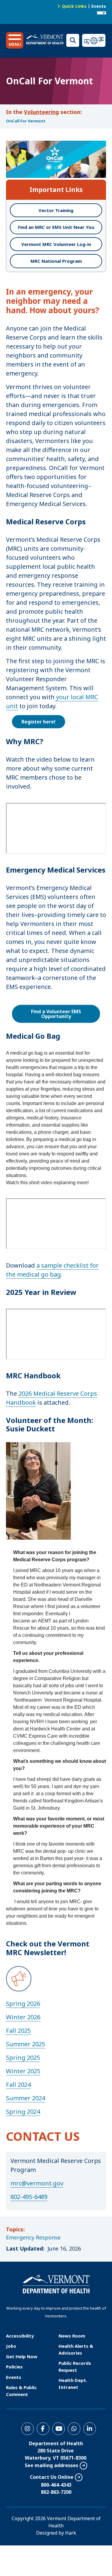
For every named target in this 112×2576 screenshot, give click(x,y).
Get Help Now (22, 2356)
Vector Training (56, 210)
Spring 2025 (23, 2058)
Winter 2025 (23, 2071)
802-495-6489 (29, 2197)
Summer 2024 (26, 2098)
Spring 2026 (23, 2004)
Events (99, 6)
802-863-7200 (56, 2492)
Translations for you (94, 40)
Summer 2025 (26, 2044)
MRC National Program (56, 261)
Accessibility (20, 2336)
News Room (72, 2336)
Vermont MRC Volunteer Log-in (56, 244)
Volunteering (41, 112)
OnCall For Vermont (26, 121)
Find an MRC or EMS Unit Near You (56, 227)
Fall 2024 (18, 2085)
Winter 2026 (23, 2017)
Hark (71, 2533)
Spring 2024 (23, 2112)
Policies (14, 2367)
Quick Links (74, 6)
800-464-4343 (56, 2485)
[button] (15, 40)
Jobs (11, 2346)
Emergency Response (33, 2237)
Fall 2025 (18, 2031)
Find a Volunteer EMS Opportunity (56, 1014)
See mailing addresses (52, 2465)
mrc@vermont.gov (37, 2183)
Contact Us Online (52, 2477)
